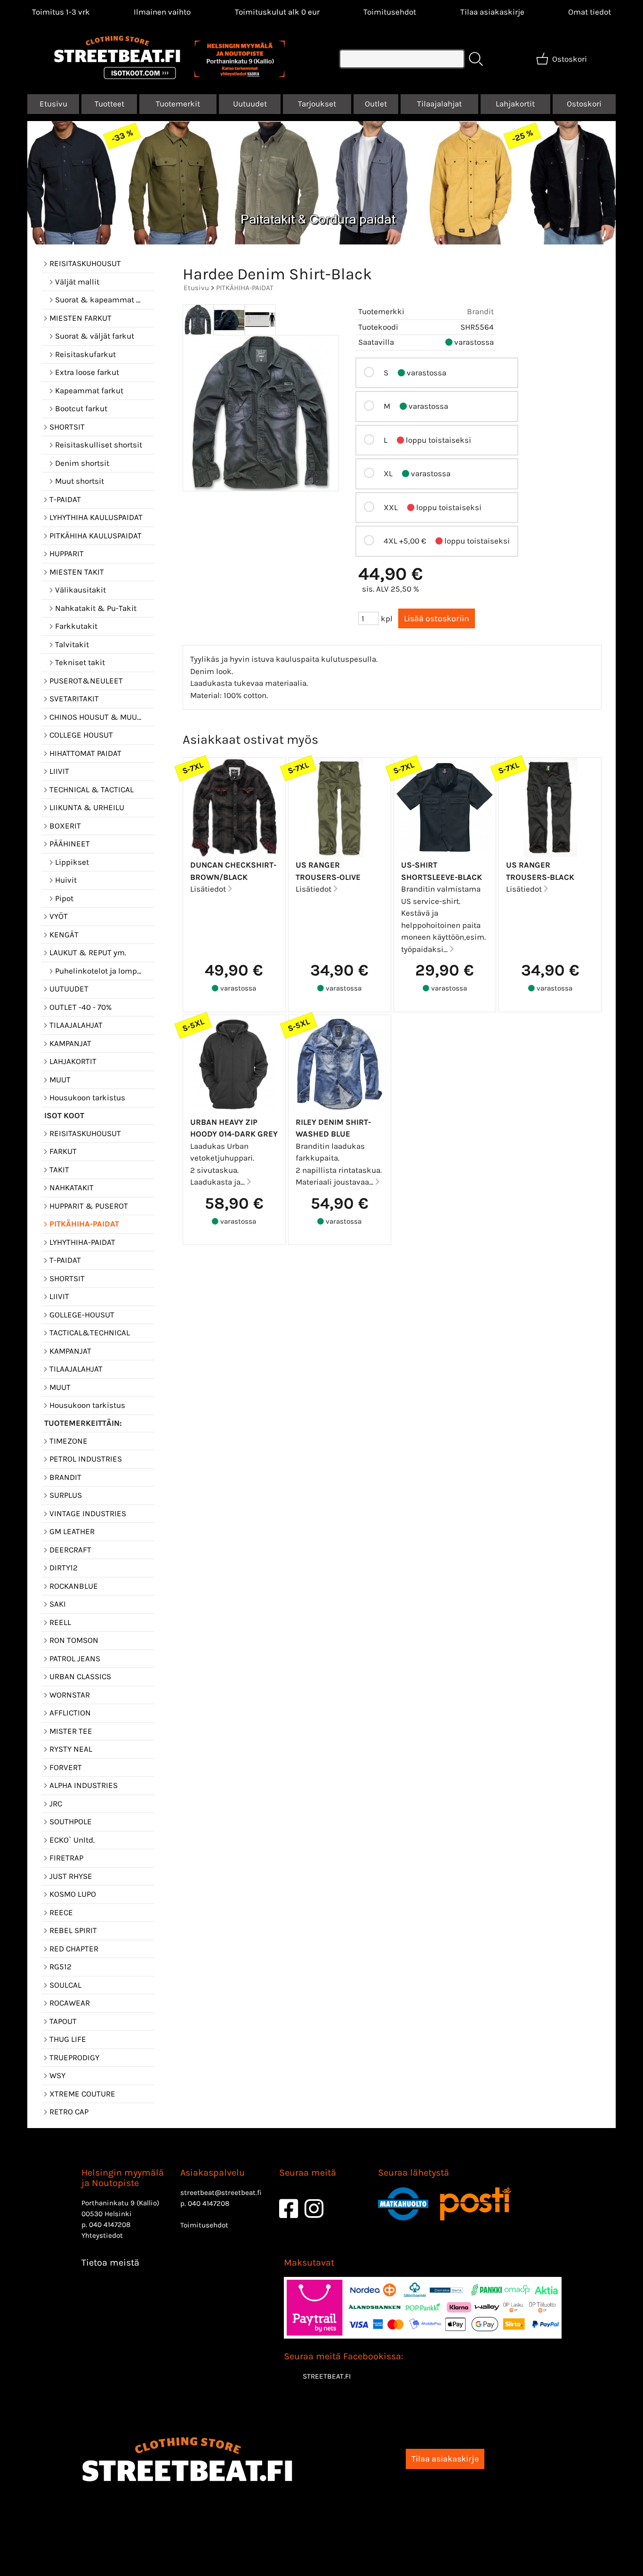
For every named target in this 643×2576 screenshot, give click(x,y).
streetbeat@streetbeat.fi (221, 2193)
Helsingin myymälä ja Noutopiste (123, 2178)
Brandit (480, 311)
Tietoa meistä (110, 2263)
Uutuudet (250, 104)
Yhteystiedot (102, 2235)
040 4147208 (110, 2225)
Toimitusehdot (390, 12)
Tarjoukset (317, 104)
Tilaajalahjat (439, 104)
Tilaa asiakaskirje (492, 12)
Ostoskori (584, 104)
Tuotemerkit (178, 104)
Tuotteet (109, 104)
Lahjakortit (515, 104)
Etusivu (53, 104)
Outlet (376, 104)
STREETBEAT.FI (327, 2376)
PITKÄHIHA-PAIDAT (245, 288)
